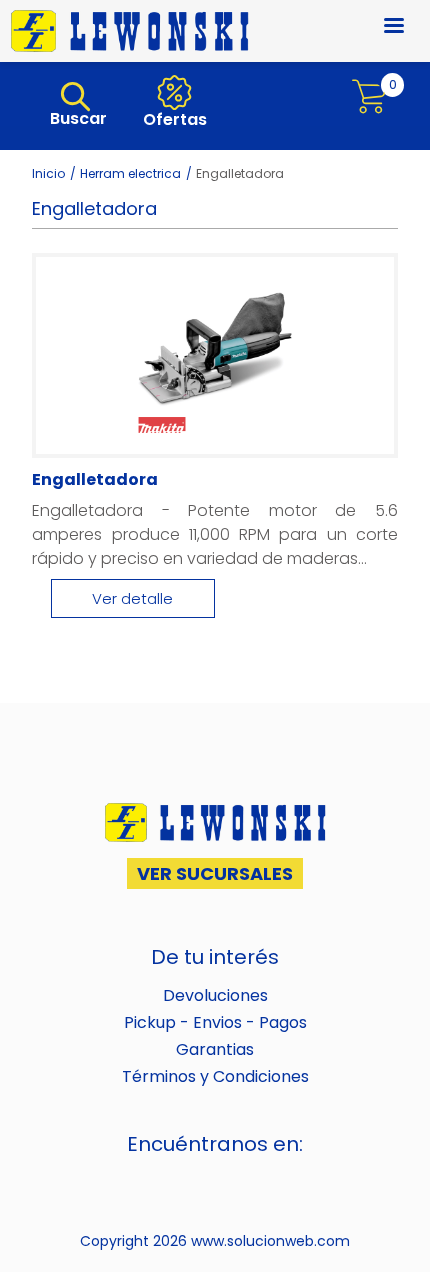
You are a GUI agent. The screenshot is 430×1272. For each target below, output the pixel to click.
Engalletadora (95, 479)
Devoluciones (215, 995)
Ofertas (173, 119)
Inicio (48, 173)
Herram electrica (130, 173)
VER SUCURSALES (215, 873)
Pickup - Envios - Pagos (215, 1022)
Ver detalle (132, 598)
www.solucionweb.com (270, 1241)
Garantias (215, 1049)
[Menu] (382, 27)
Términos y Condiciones (215, 1076)
